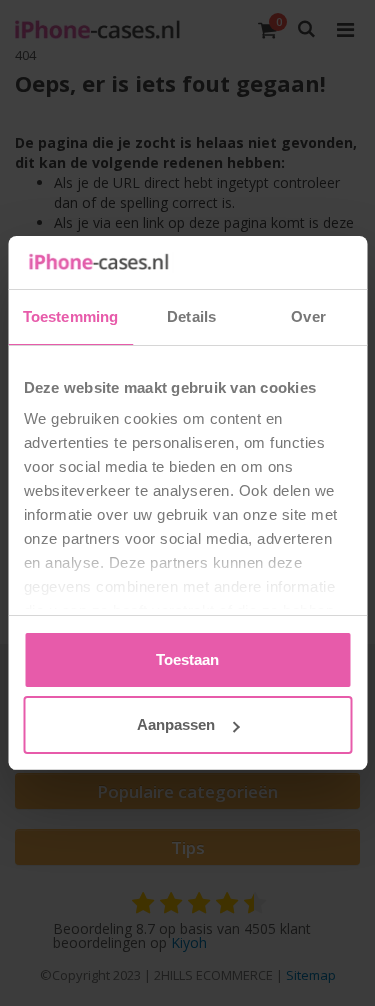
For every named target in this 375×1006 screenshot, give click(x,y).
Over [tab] (308, 316)
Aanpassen (176, 724)
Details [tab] (191, 316)
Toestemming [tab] (70, 316)
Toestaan (187, 659)
